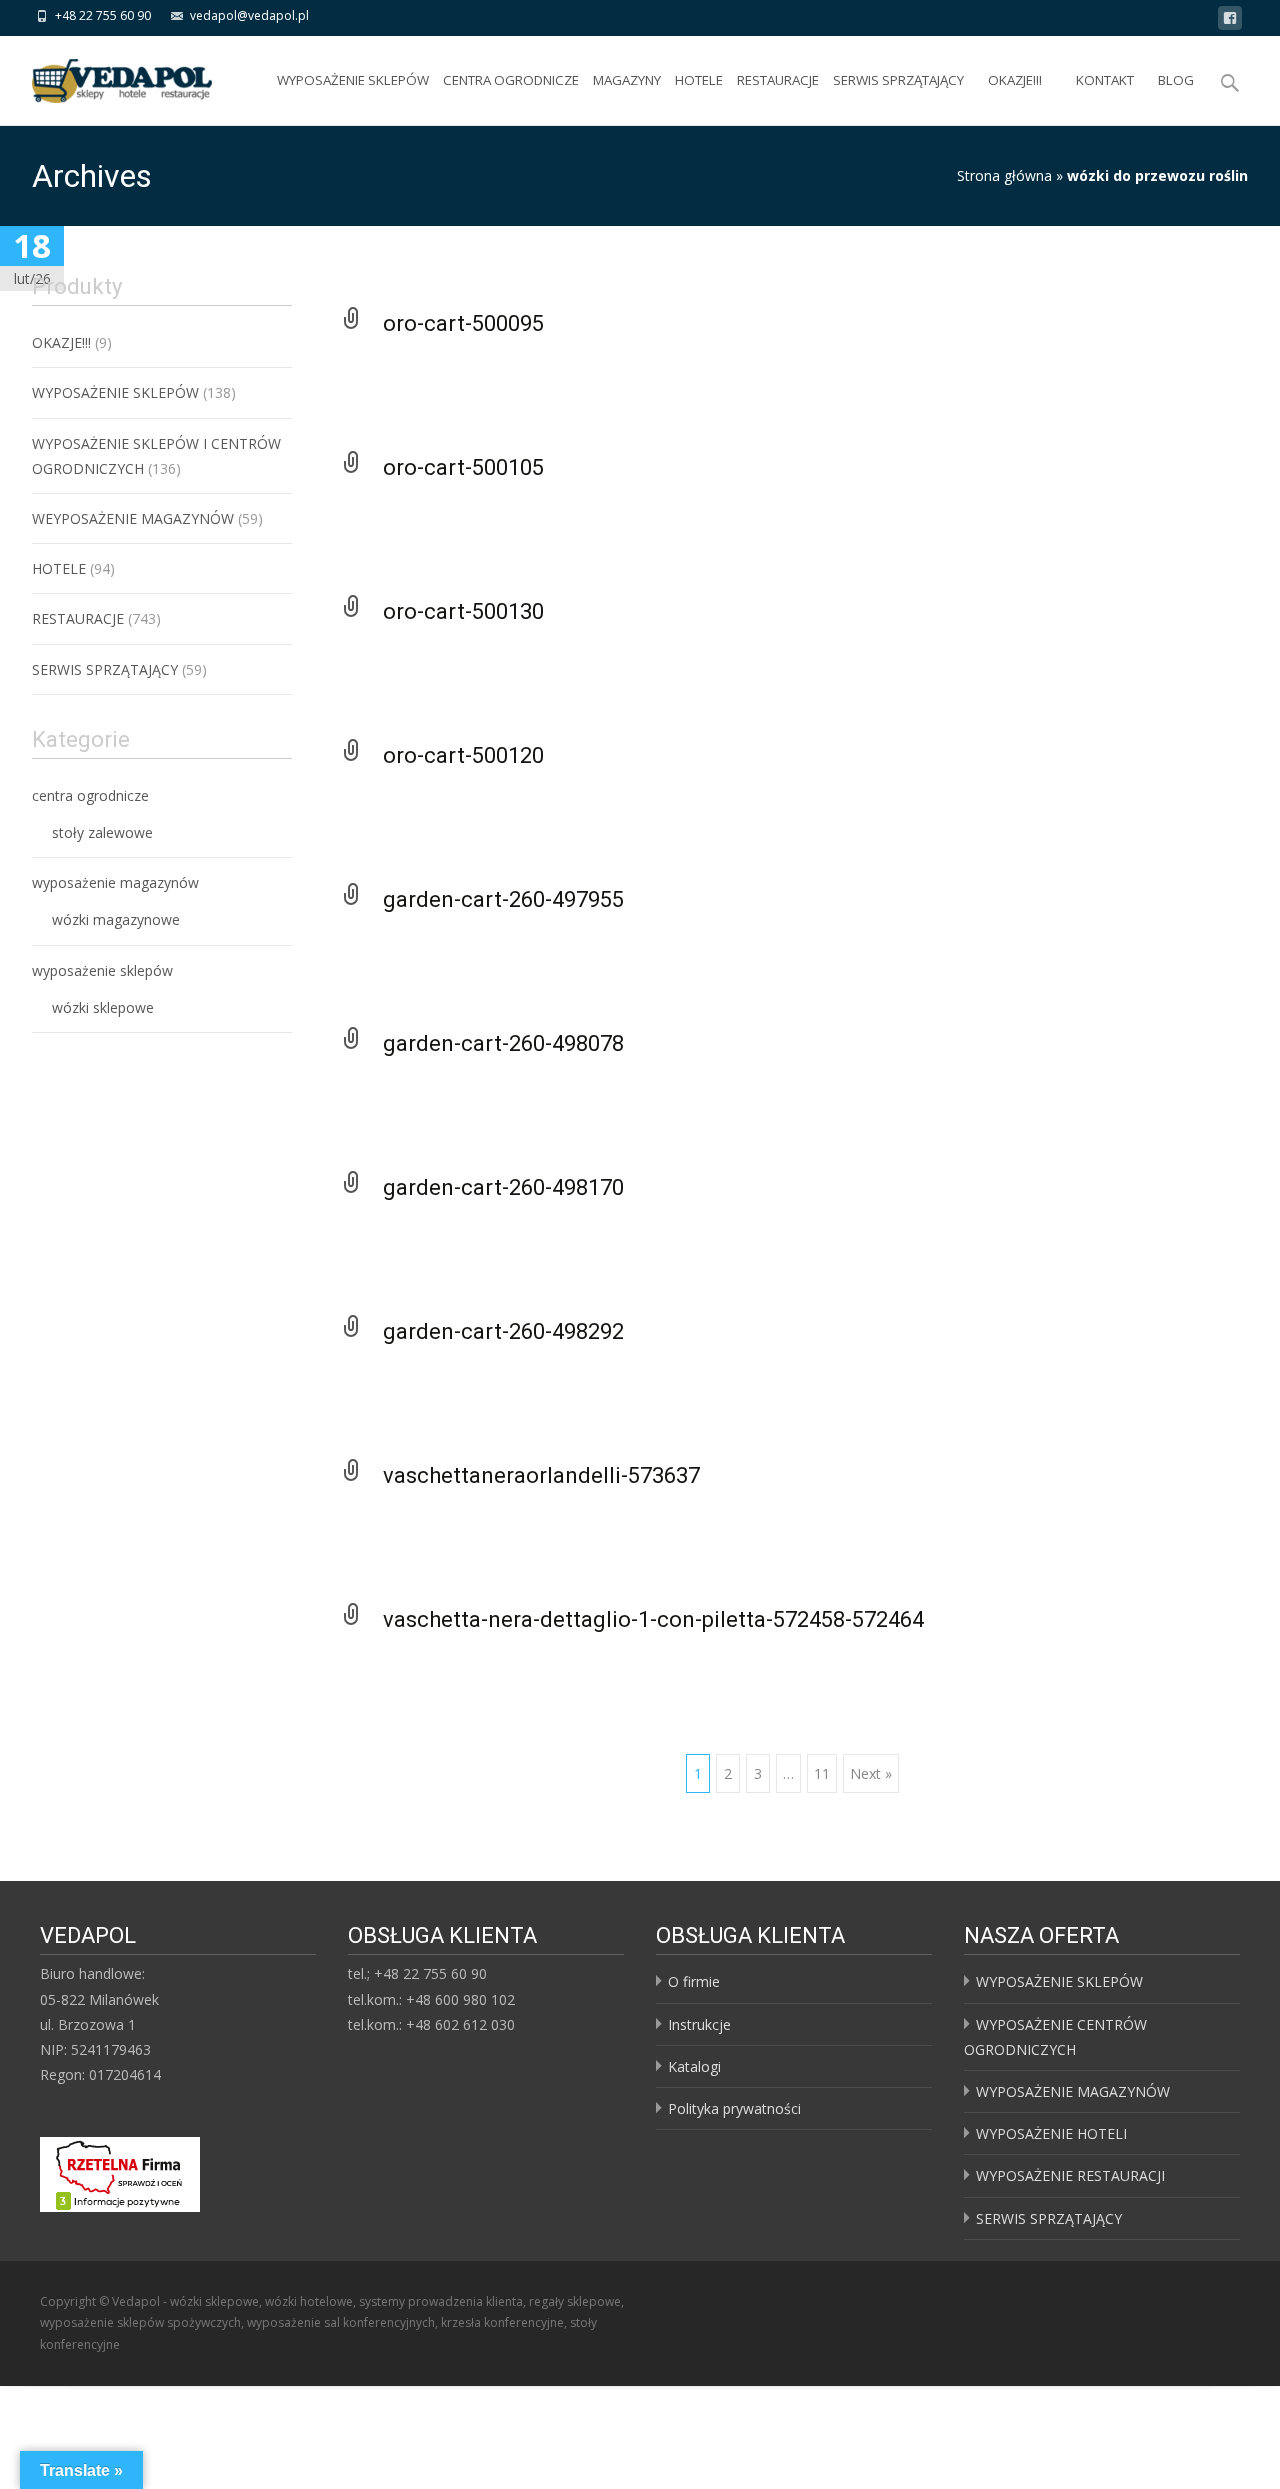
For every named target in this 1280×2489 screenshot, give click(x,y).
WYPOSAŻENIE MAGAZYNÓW (1073, 2091)
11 (822, 1773)
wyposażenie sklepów (102, 970)
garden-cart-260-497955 (503, 899)
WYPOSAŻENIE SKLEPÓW (353, 80)
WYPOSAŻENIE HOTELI (1051, 2133)
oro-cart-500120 (463, 755)
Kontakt (1105, 80)
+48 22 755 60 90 (103, 15)
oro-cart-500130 (463, 611)
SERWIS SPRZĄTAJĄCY (898, 80)
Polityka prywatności (734, 2108)
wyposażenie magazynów (115, 882)
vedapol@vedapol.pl (249, 15)
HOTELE (699, 80)
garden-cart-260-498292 (503, 1331)
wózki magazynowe (116, 919)
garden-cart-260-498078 (503, 1043)
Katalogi (694, 2066)
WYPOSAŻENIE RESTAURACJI (1070, 2175)
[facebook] (1230, 21)
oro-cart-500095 (463, 323)
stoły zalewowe (102, 832)
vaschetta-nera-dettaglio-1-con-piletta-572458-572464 (653, 1619)
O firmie (694, 1981)
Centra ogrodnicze (511, 80)
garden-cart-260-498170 (503, 1187)
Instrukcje (699, 2024)
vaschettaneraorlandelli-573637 (541, 1475)
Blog (1176, 80)
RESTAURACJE (778, 80)
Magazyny (627, 80)
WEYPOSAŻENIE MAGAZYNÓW (133, 518)
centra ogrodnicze (90, 795)
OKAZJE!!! (1015, 80)
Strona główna (1004, 175)
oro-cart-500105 (463, 467)
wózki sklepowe (103, 1007)
